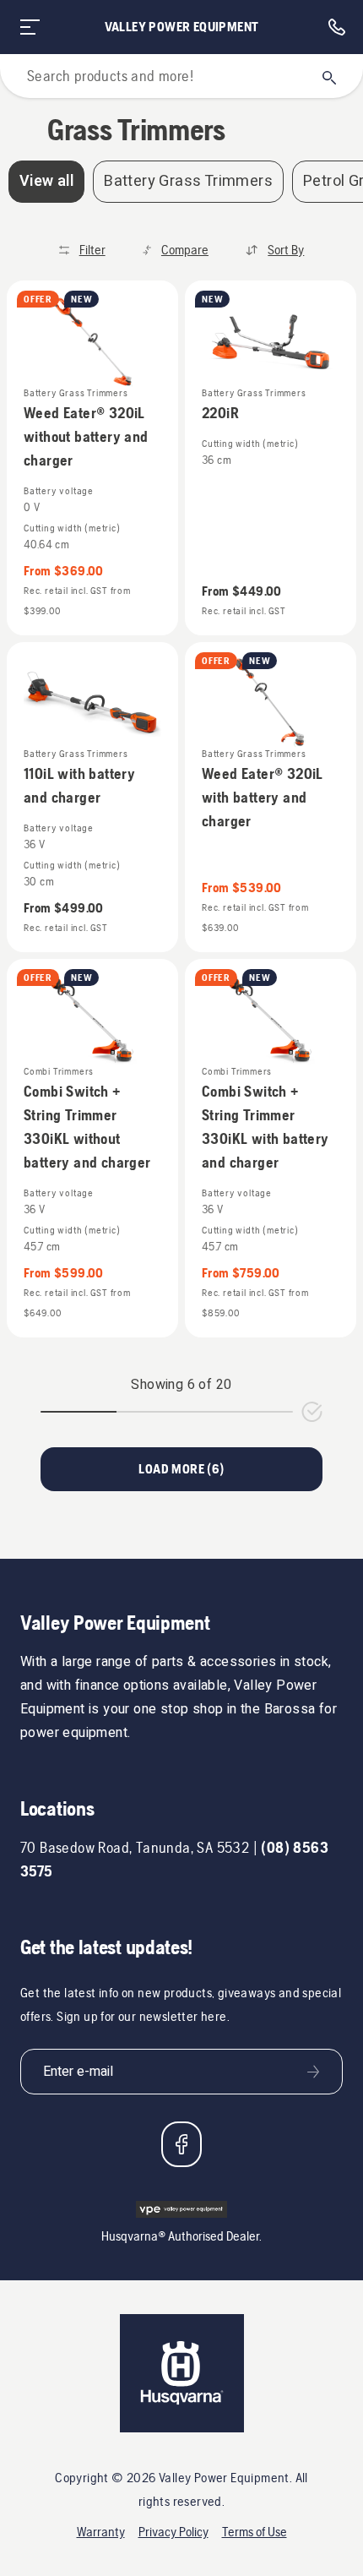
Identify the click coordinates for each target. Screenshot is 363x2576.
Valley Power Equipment (182, 27)
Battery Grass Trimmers (188, 181)
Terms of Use (255, 2532)
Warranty (101, 2532)
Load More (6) (181, 1469)
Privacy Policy (173, 2532)
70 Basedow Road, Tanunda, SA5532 (135, 1847)
